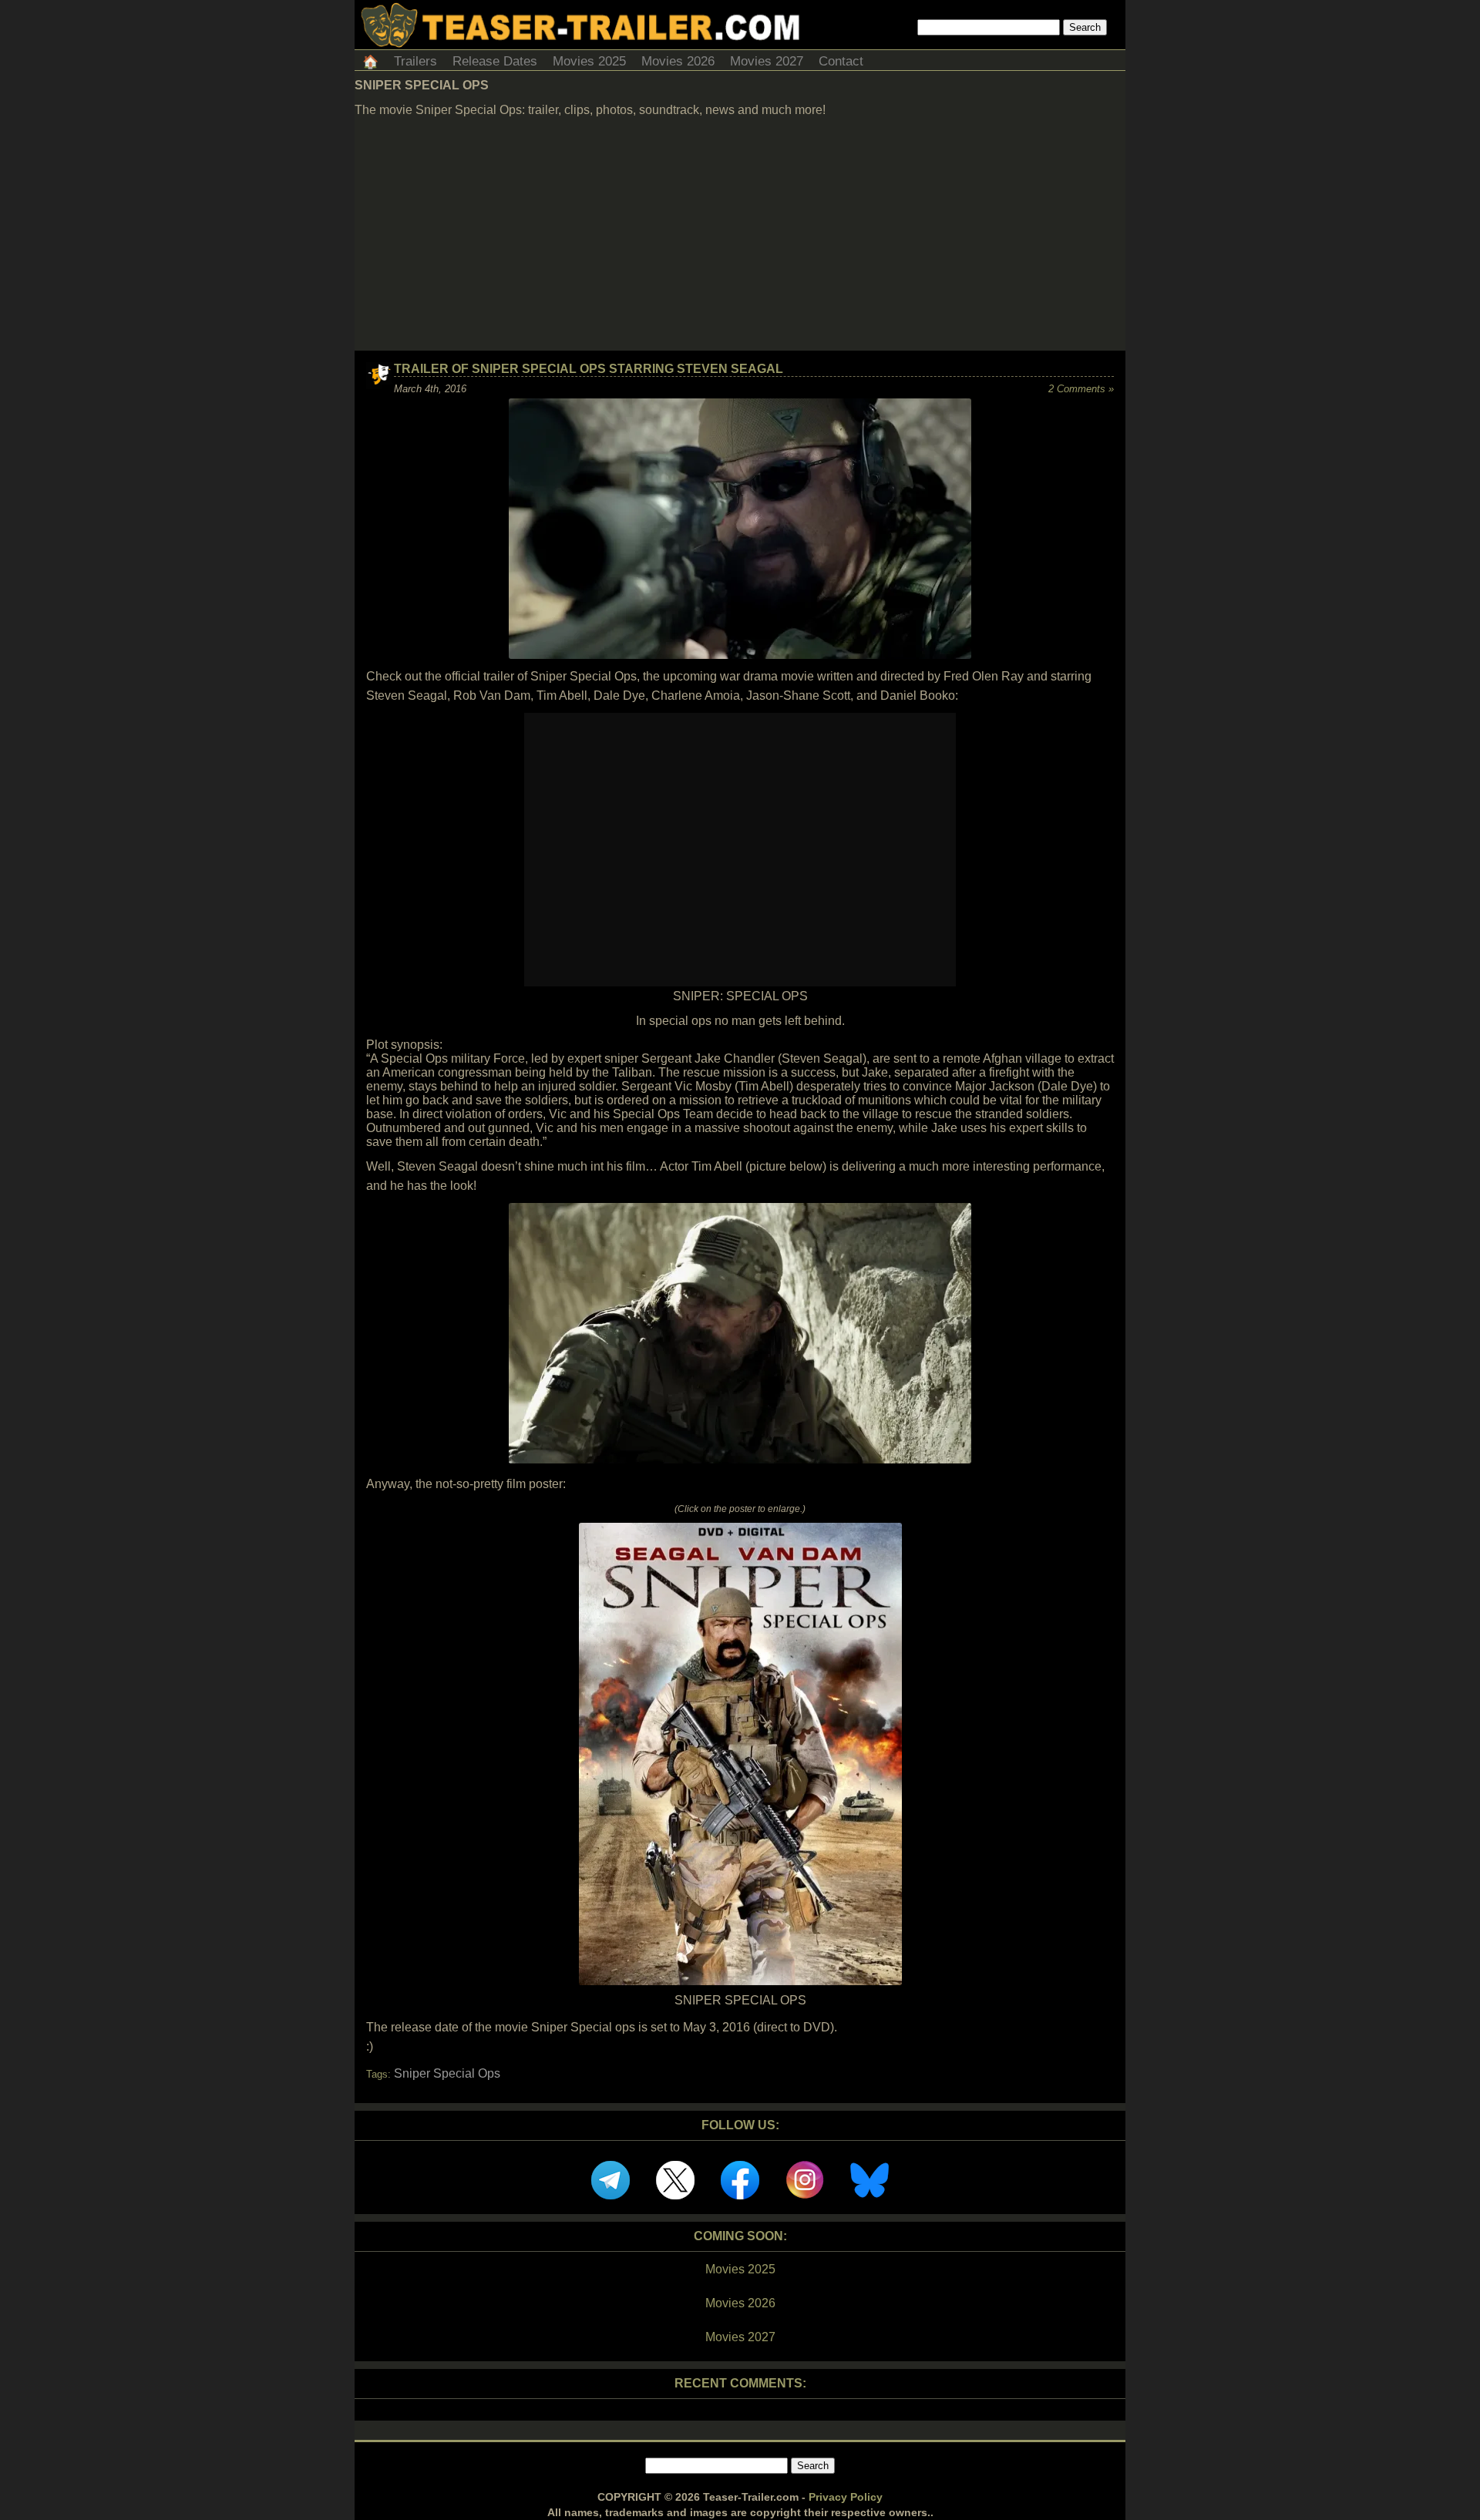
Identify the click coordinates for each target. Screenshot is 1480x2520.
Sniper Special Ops (447, 2073)
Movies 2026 (678, 61)
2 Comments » (1081, 389)
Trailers (415, 61)
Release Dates (495, 61)
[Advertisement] (740, 235)
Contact (841, 61)
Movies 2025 (589, 61)
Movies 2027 (767, 61)
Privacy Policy (846, 2497)
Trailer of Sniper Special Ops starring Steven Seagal (589, 369)
